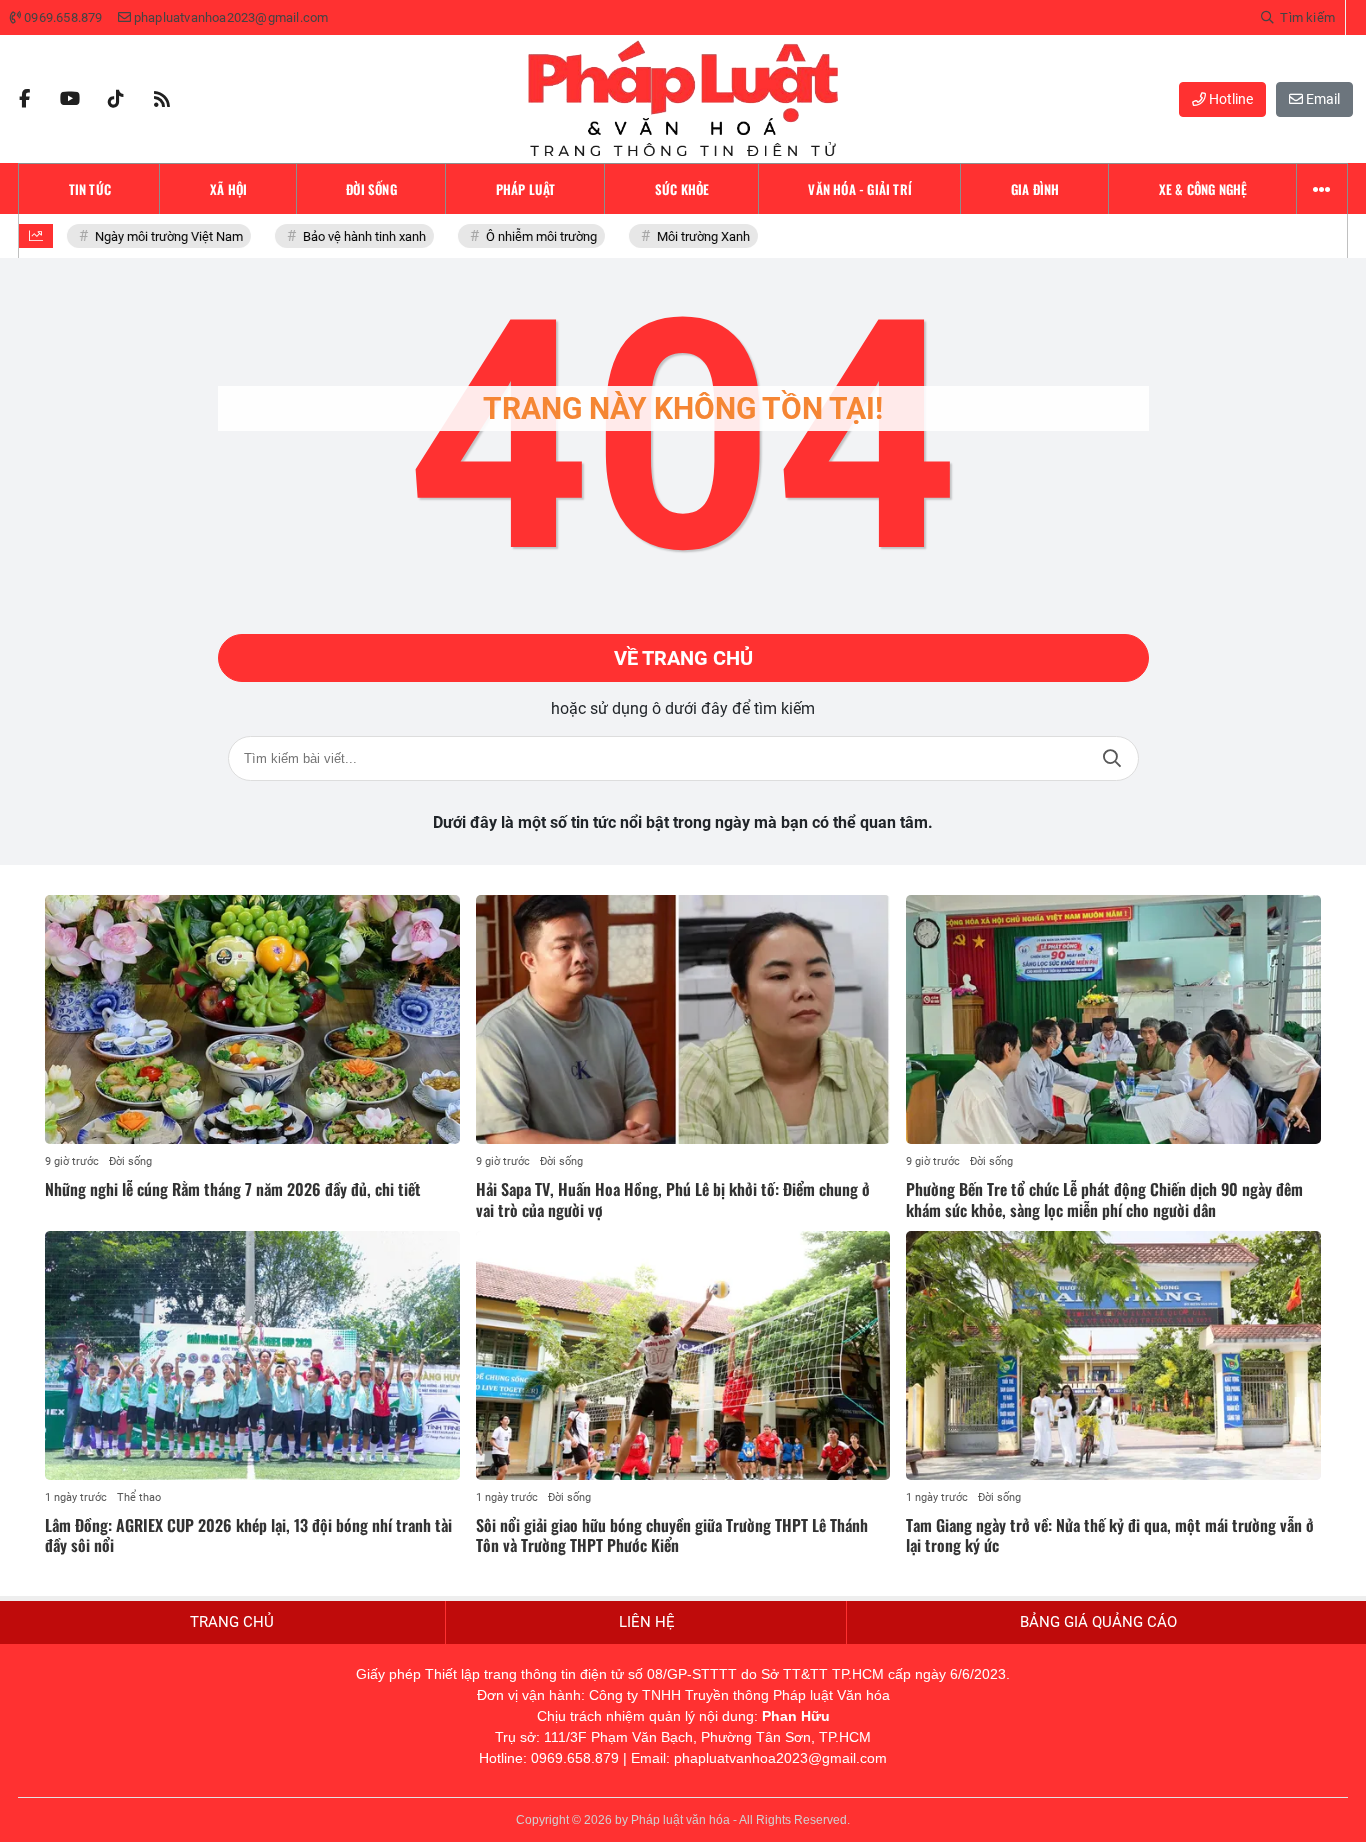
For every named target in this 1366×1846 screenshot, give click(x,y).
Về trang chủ (683, 658)
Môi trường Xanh (696, 236)
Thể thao (139, 1497)
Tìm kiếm (1112, 758)
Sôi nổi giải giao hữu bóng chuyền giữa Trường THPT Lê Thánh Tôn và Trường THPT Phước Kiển (672, 1535)
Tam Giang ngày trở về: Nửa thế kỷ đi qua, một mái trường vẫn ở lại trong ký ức (1110, 1535)
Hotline (1229, 99)
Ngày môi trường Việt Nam (162, 236)
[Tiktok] (116, 99)
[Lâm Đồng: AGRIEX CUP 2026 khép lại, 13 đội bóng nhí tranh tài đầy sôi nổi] (252, 1355)
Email (1321, 99)
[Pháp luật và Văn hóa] (683, 99)
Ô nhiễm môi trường (534, 236)
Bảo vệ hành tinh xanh (357, 236)
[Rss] (162, 99)
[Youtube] (70, 99)
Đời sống (130, 1161)
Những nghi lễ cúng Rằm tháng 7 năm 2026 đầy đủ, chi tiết (233, 1189)
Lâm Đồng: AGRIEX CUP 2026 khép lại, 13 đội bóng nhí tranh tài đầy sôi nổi (248, 1535)
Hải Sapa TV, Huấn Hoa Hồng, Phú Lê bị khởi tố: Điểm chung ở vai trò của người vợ (673, 1199)
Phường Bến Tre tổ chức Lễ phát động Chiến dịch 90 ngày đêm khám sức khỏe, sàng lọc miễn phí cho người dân (1104, 1199)
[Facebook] (24, 99)
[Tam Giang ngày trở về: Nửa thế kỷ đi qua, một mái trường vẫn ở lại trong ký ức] (1113, 1355)
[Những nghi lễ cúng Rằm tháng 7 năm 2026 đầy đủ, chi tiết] (252, 1019)
